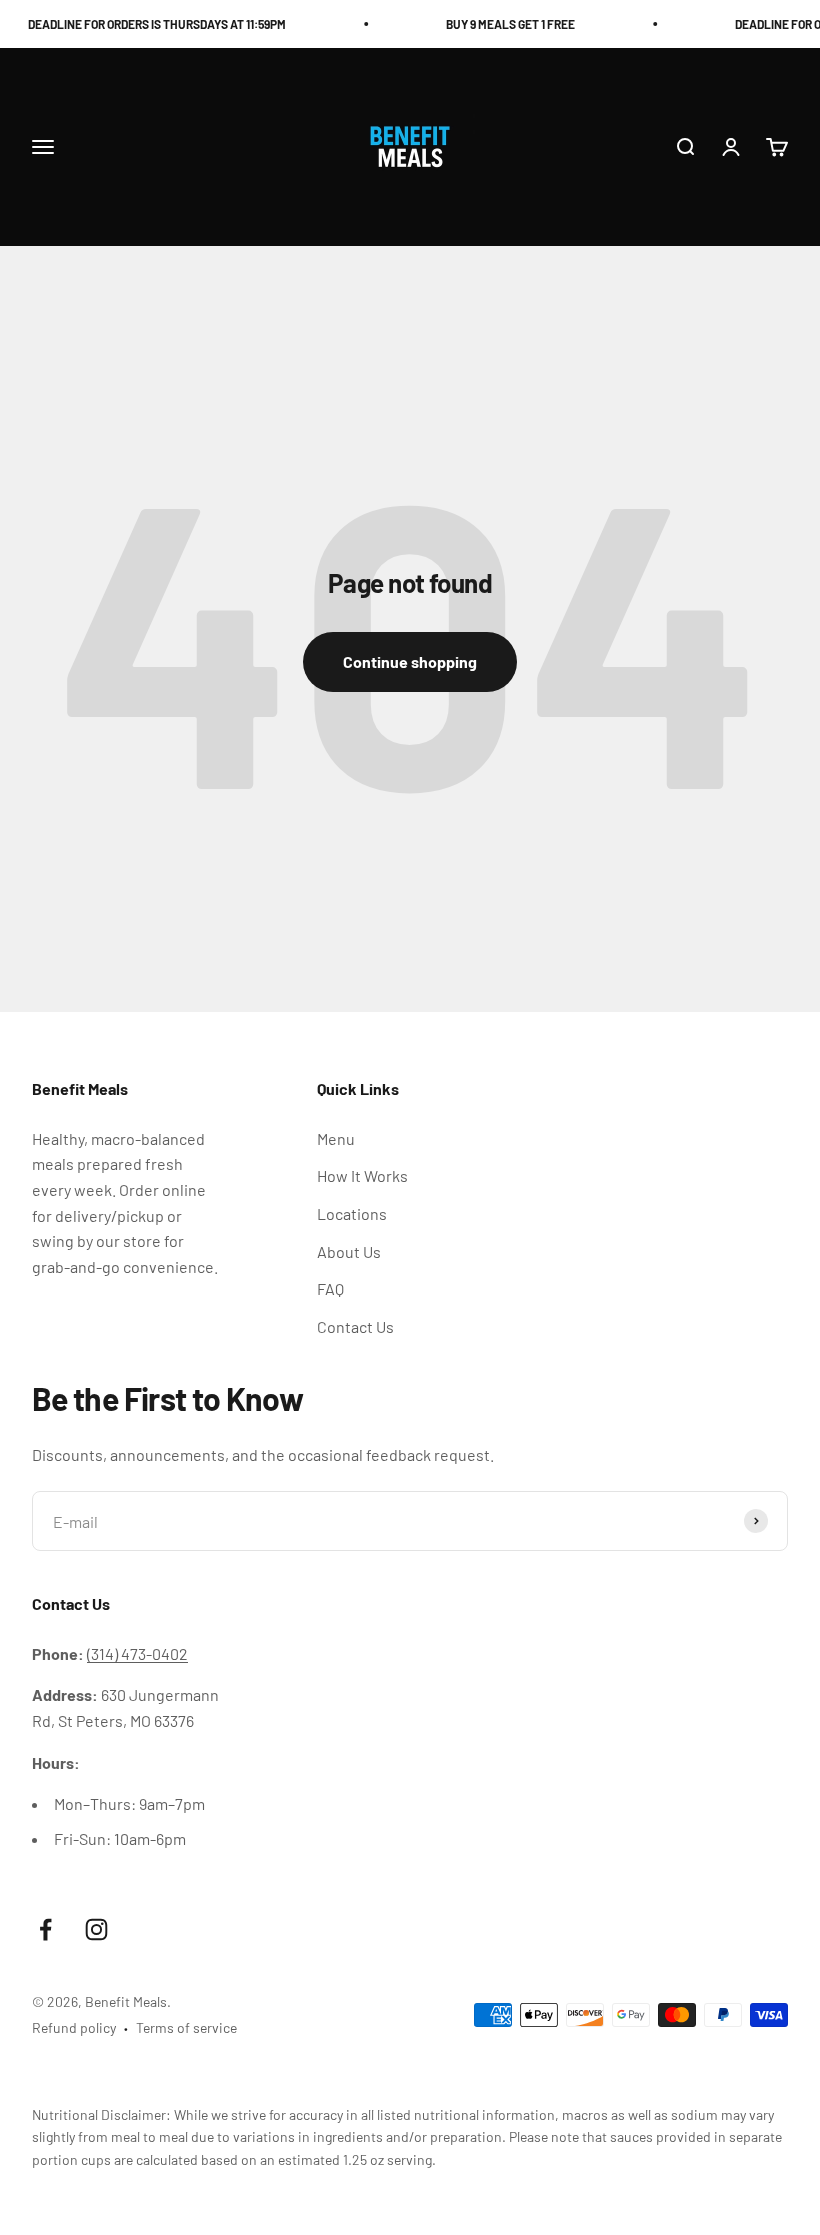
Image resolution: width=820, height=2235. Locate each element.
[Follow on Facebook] (45, 1929)
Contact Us (355, 1326)
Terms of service (186, 2027)
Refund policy (74, 2027)
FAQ (330, 1288)
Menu (336, 1138)
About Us (349, 1251)
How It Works (362, 1175)
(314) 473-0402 (137, 1653)
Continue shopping (410, 661)
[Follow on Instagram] (96, 1929)
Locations (352, 1213)
